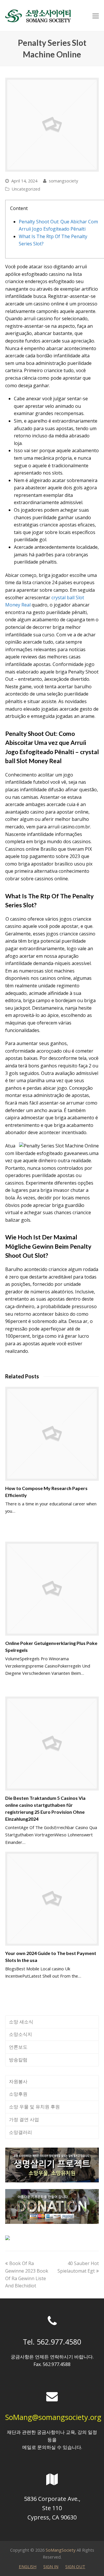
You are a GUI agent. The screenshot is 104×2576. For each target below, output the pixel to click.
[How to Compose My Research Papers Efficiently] (52, 1434)
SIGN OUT (75, 2566)
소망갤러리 (21, 2132)
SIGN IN (51, 2566)
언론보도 (18, 2047)
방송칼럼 (18, 2060)
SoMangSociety (61, 2550)
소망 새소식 (21, 2022)
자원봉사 (18, 2081)
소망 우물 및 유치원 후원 (34, 2107)
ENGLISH (28, 2566)
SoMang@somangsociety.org (53, 2417)
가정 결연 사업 (24, 2119)
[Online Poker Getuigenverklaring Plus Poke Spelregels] (52, 1589)
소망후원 (18, 2094)
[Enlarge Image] (52, 125)
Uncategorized (26, 189)
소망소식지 (21, 2034)
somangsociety (63, 181)
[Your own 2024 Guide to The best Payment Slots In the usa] (52, 1899)
